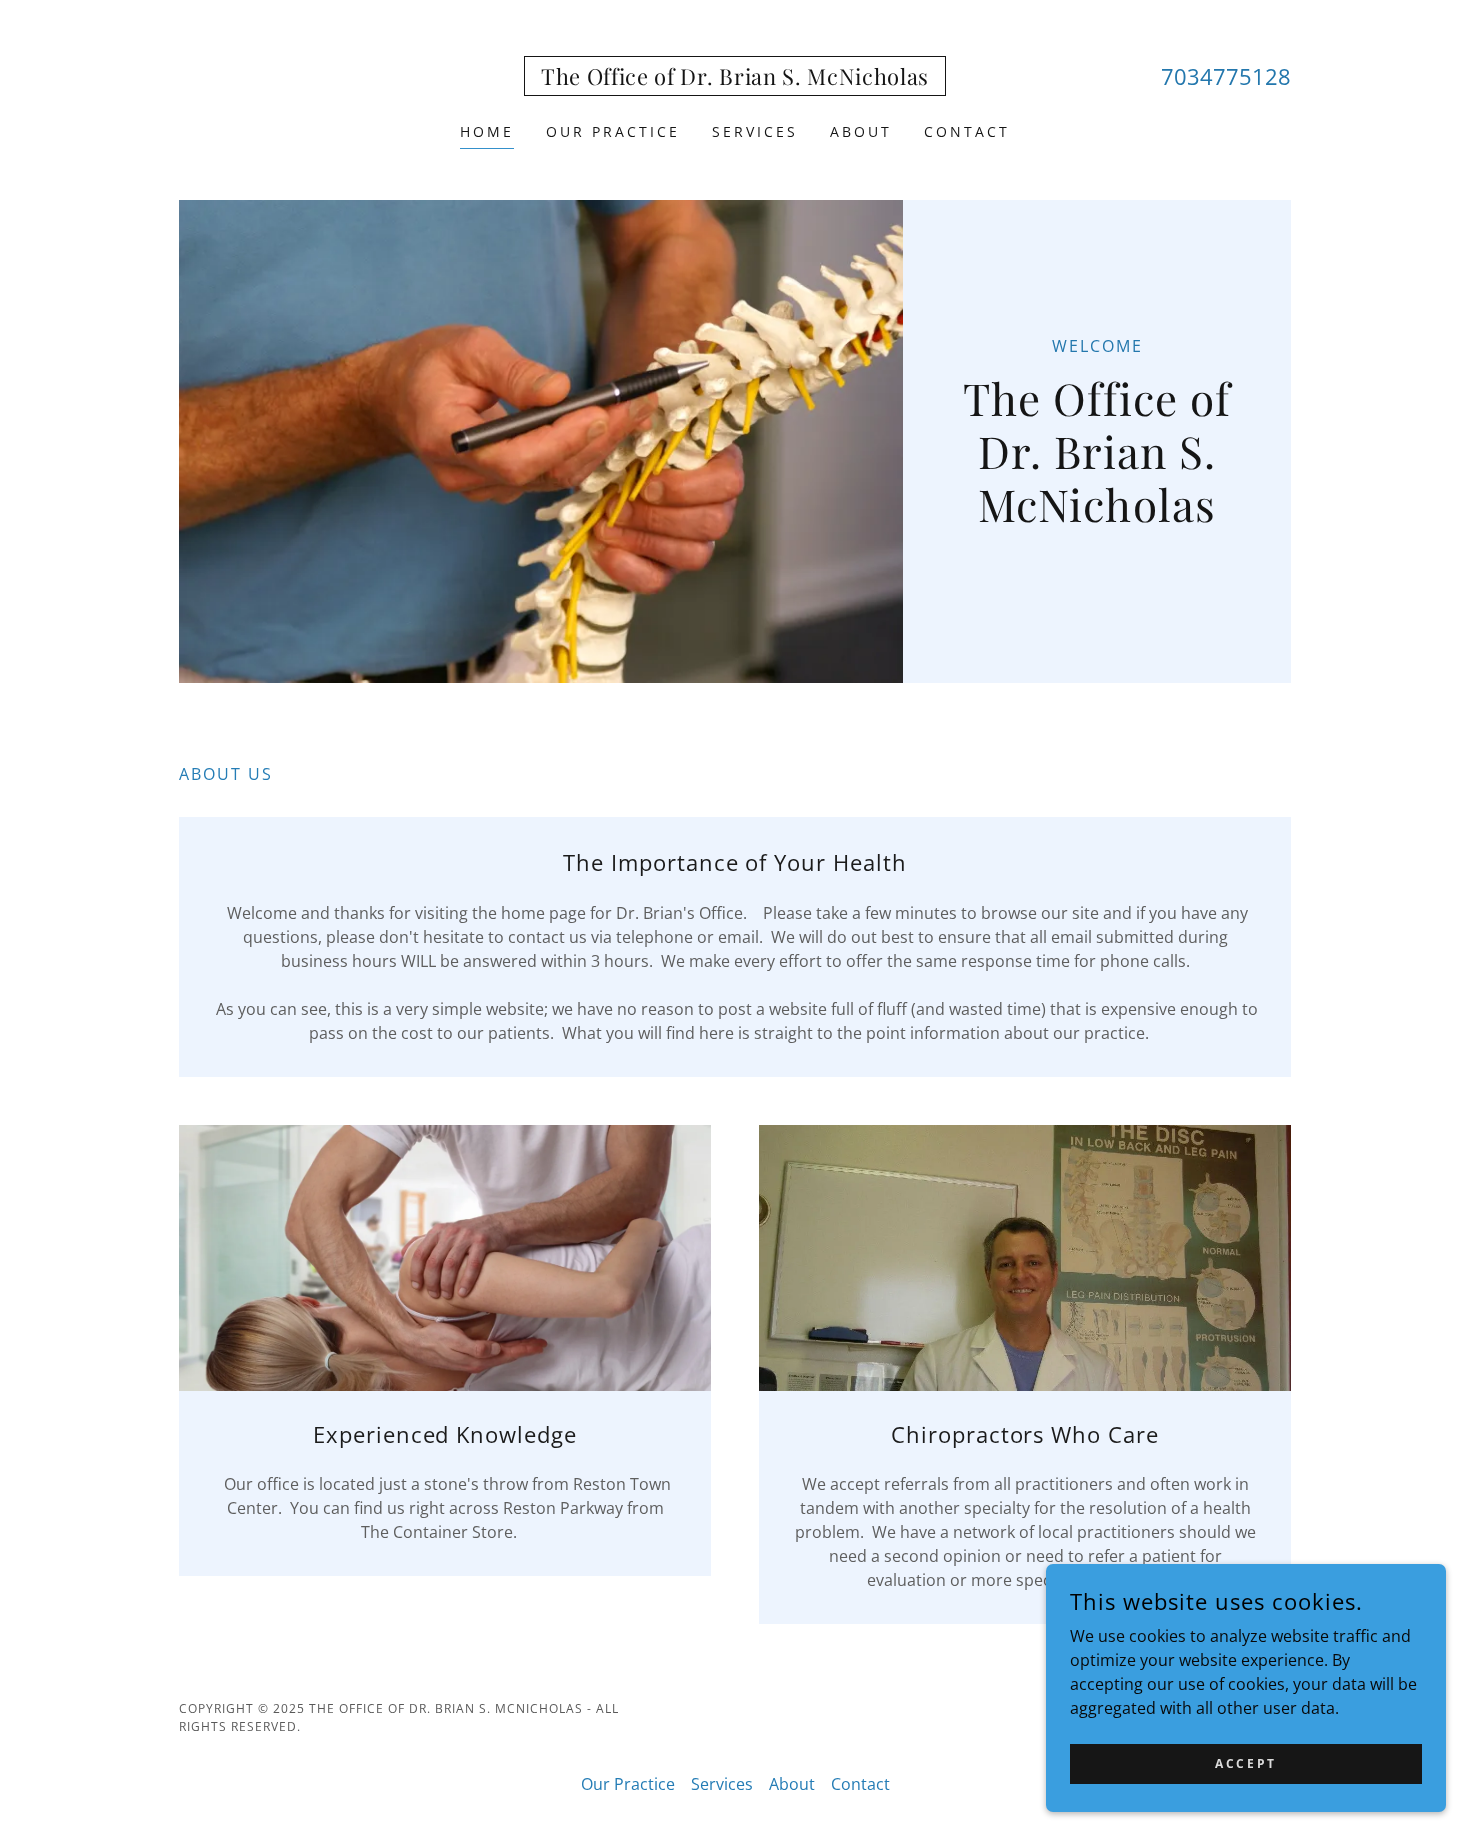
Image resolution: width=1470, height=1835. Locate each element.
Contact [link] (967, 131)
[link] (735, 79)
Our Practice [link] (613, 131)
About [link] (861, 131)
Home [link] (487, 131)
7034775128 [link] (1226, 76)
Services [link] (755, 131)
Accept (1245, 1763)
